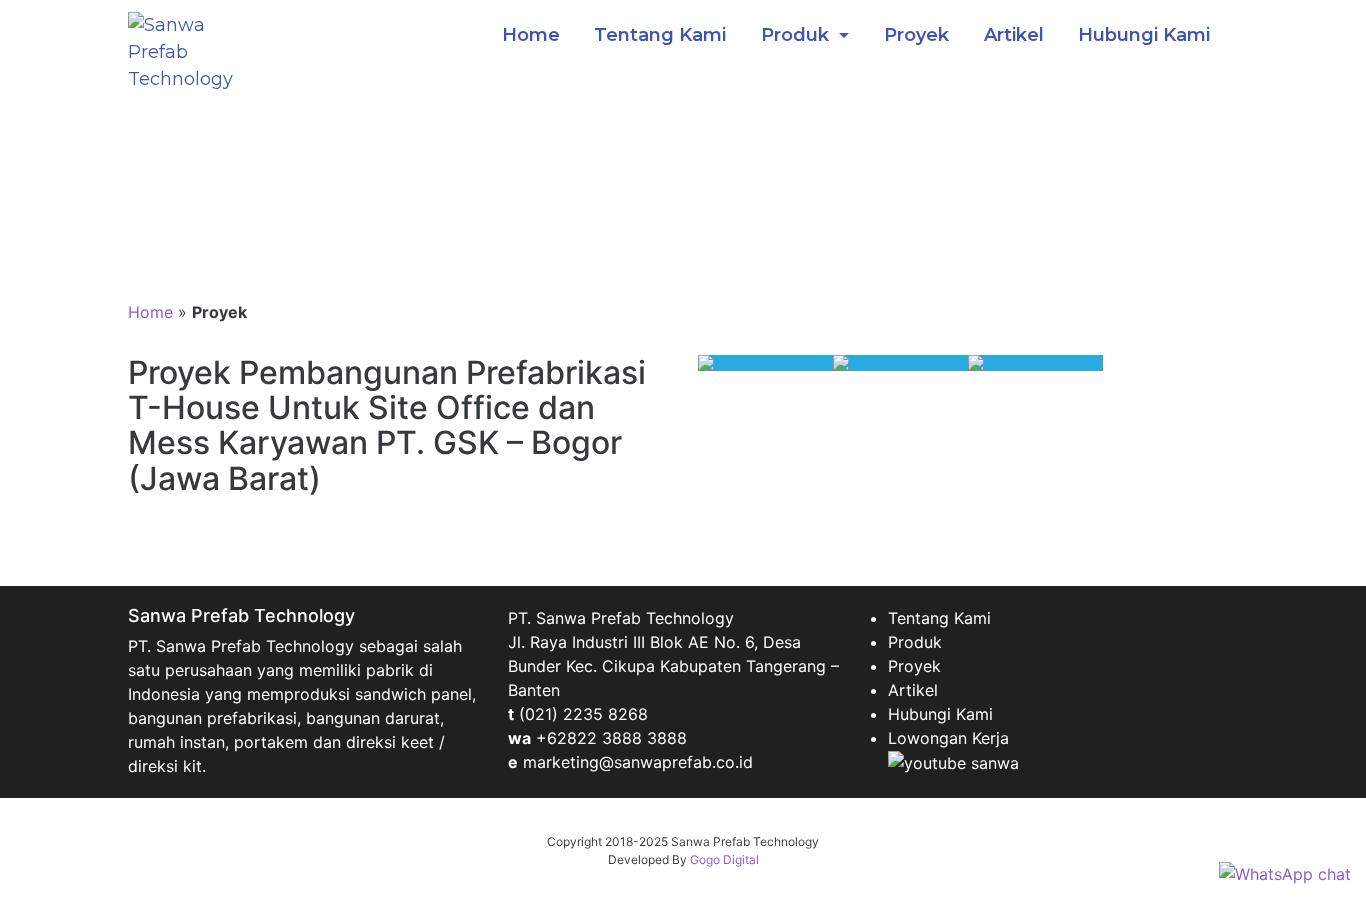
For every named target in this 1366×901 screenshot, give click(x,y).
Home (531, 35)
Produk (797, 35)
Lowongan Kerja (948, 738)
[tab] (765, 363)
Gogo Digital (724, 859)
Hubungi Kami (1144, 35)
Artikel (1014, 35)
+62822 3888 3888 (611, 738)
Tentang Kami (660, 35)
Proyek (916, 35)
